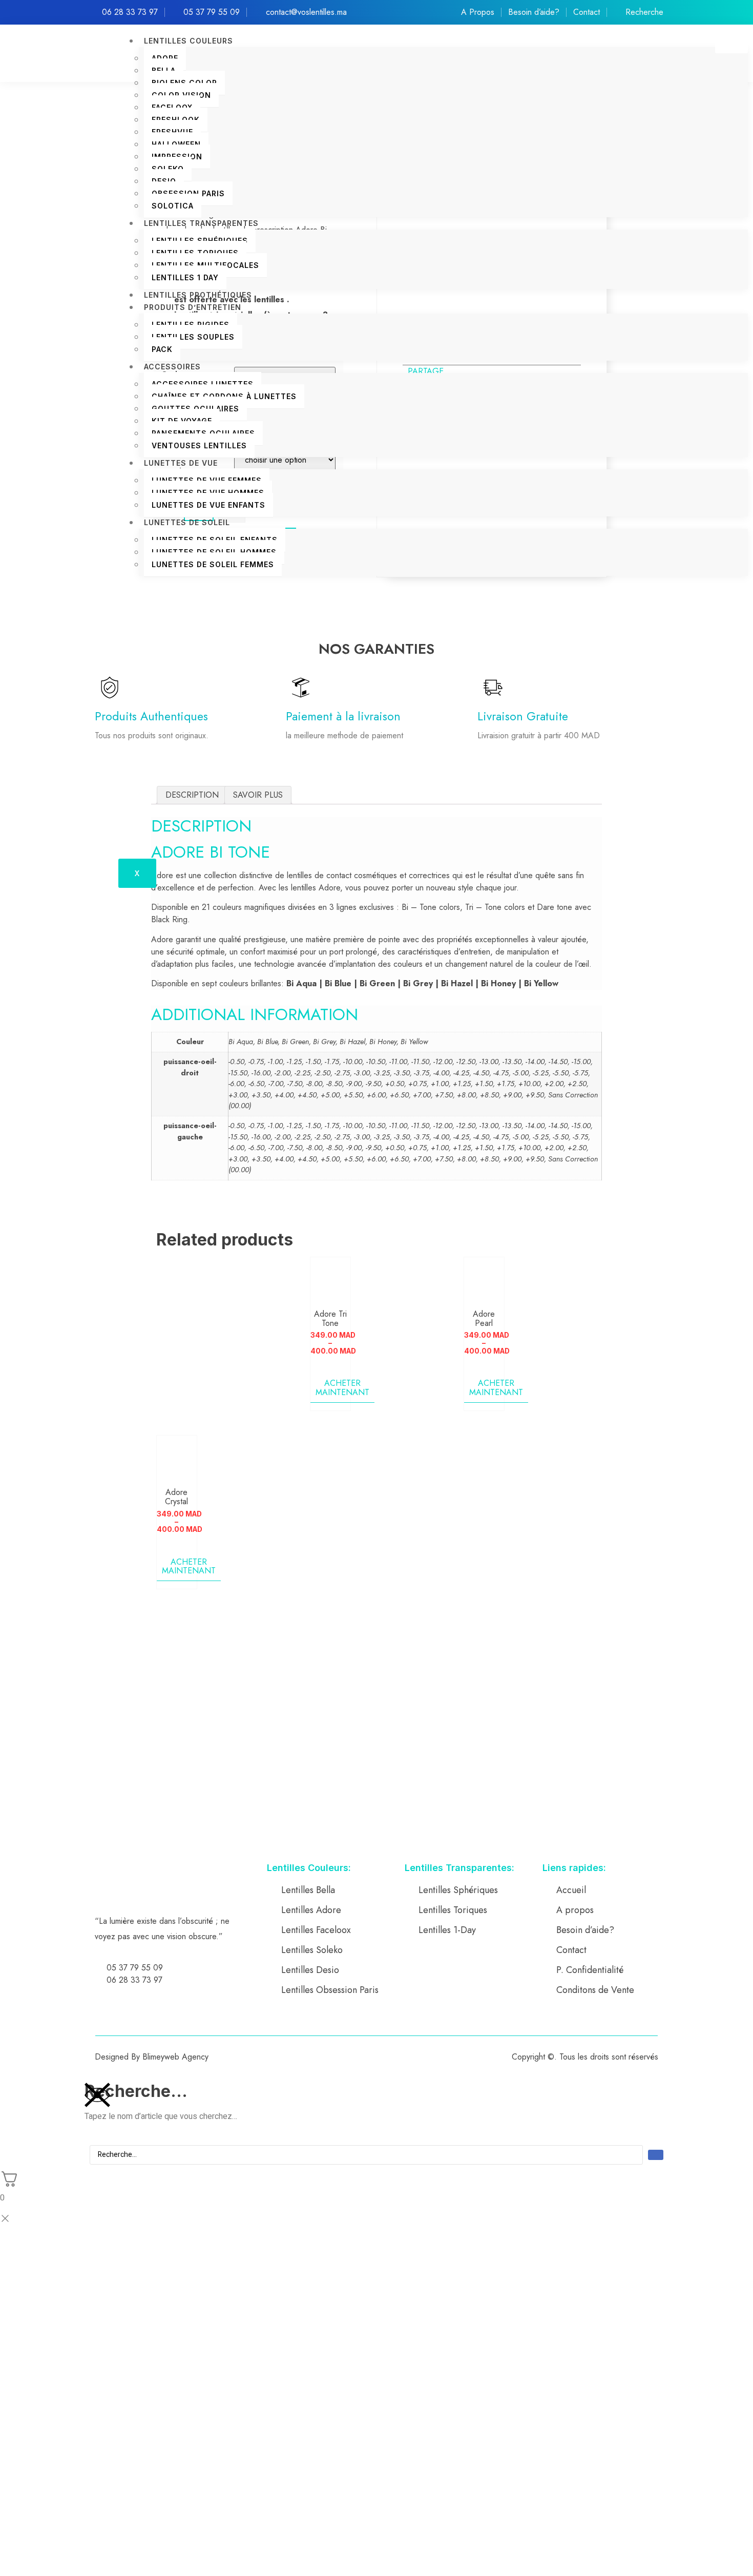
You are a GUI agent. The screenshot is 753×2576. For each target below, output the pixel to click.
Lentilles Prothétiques (198, 295)
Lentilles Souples (193, 337)
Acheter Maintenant (342, 1388)
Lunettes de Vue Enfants (208, 505)
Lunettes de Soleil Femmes (213, 564)
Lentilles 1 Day (185, 277)
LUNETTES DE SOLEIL (187, 522)
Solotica (173, 206)
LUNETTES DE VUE (181, 463)
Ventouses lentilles (199, 445)
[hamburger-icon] (731, 44)
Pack (162, 349)
